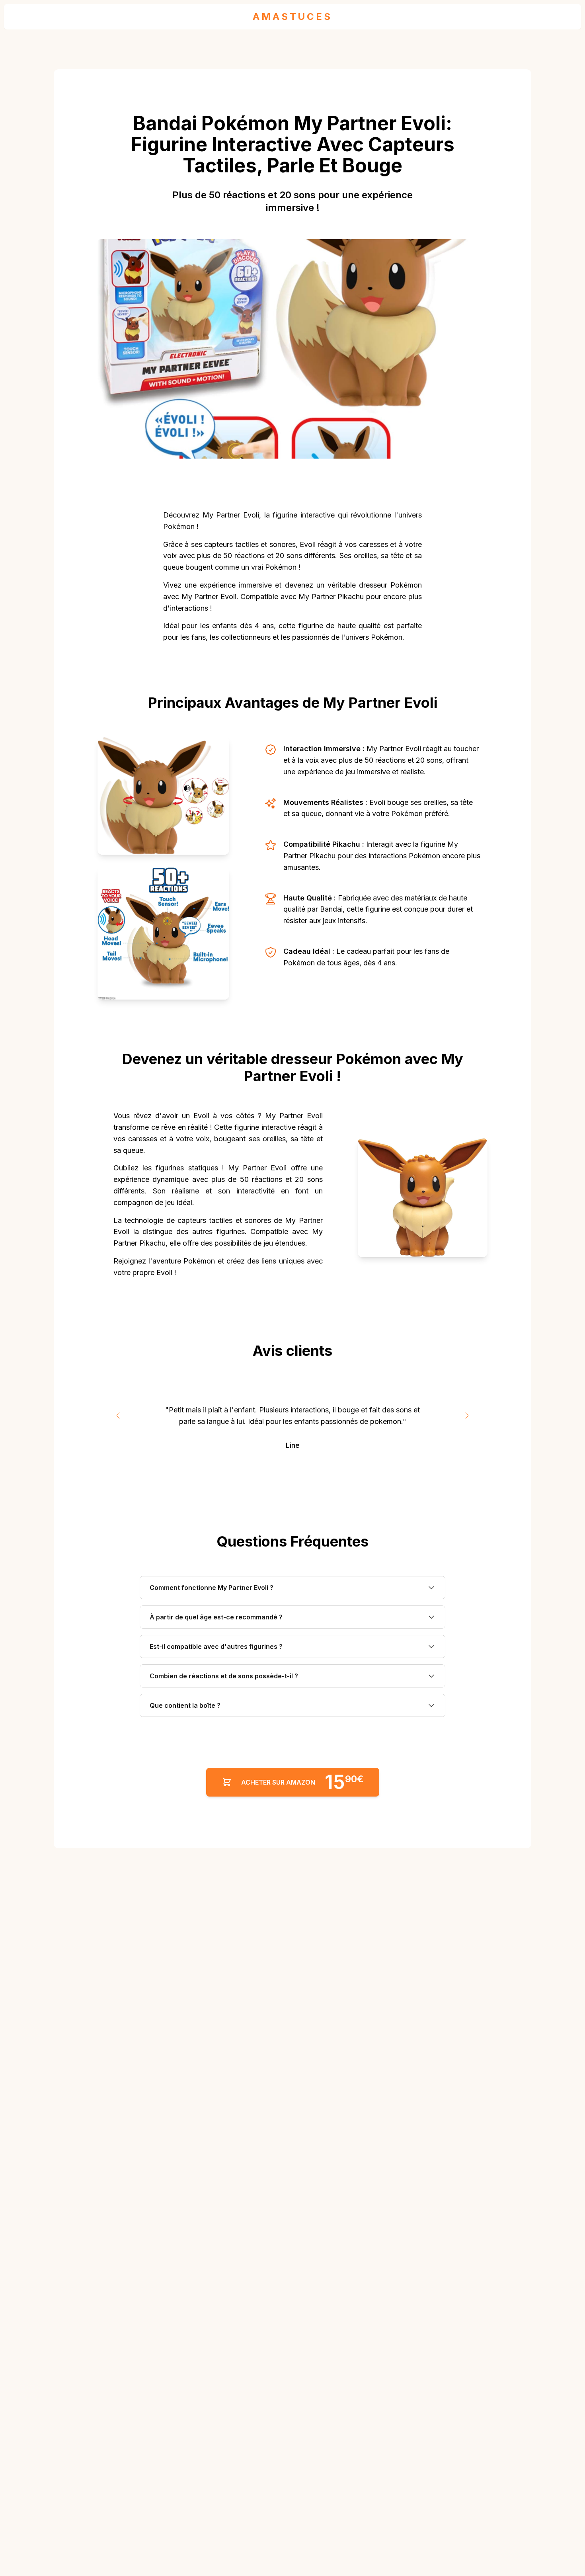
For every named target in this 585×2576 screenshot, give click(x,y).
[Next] (467, 1416)
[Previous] (118, 1416)
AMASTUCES (292, 17)
